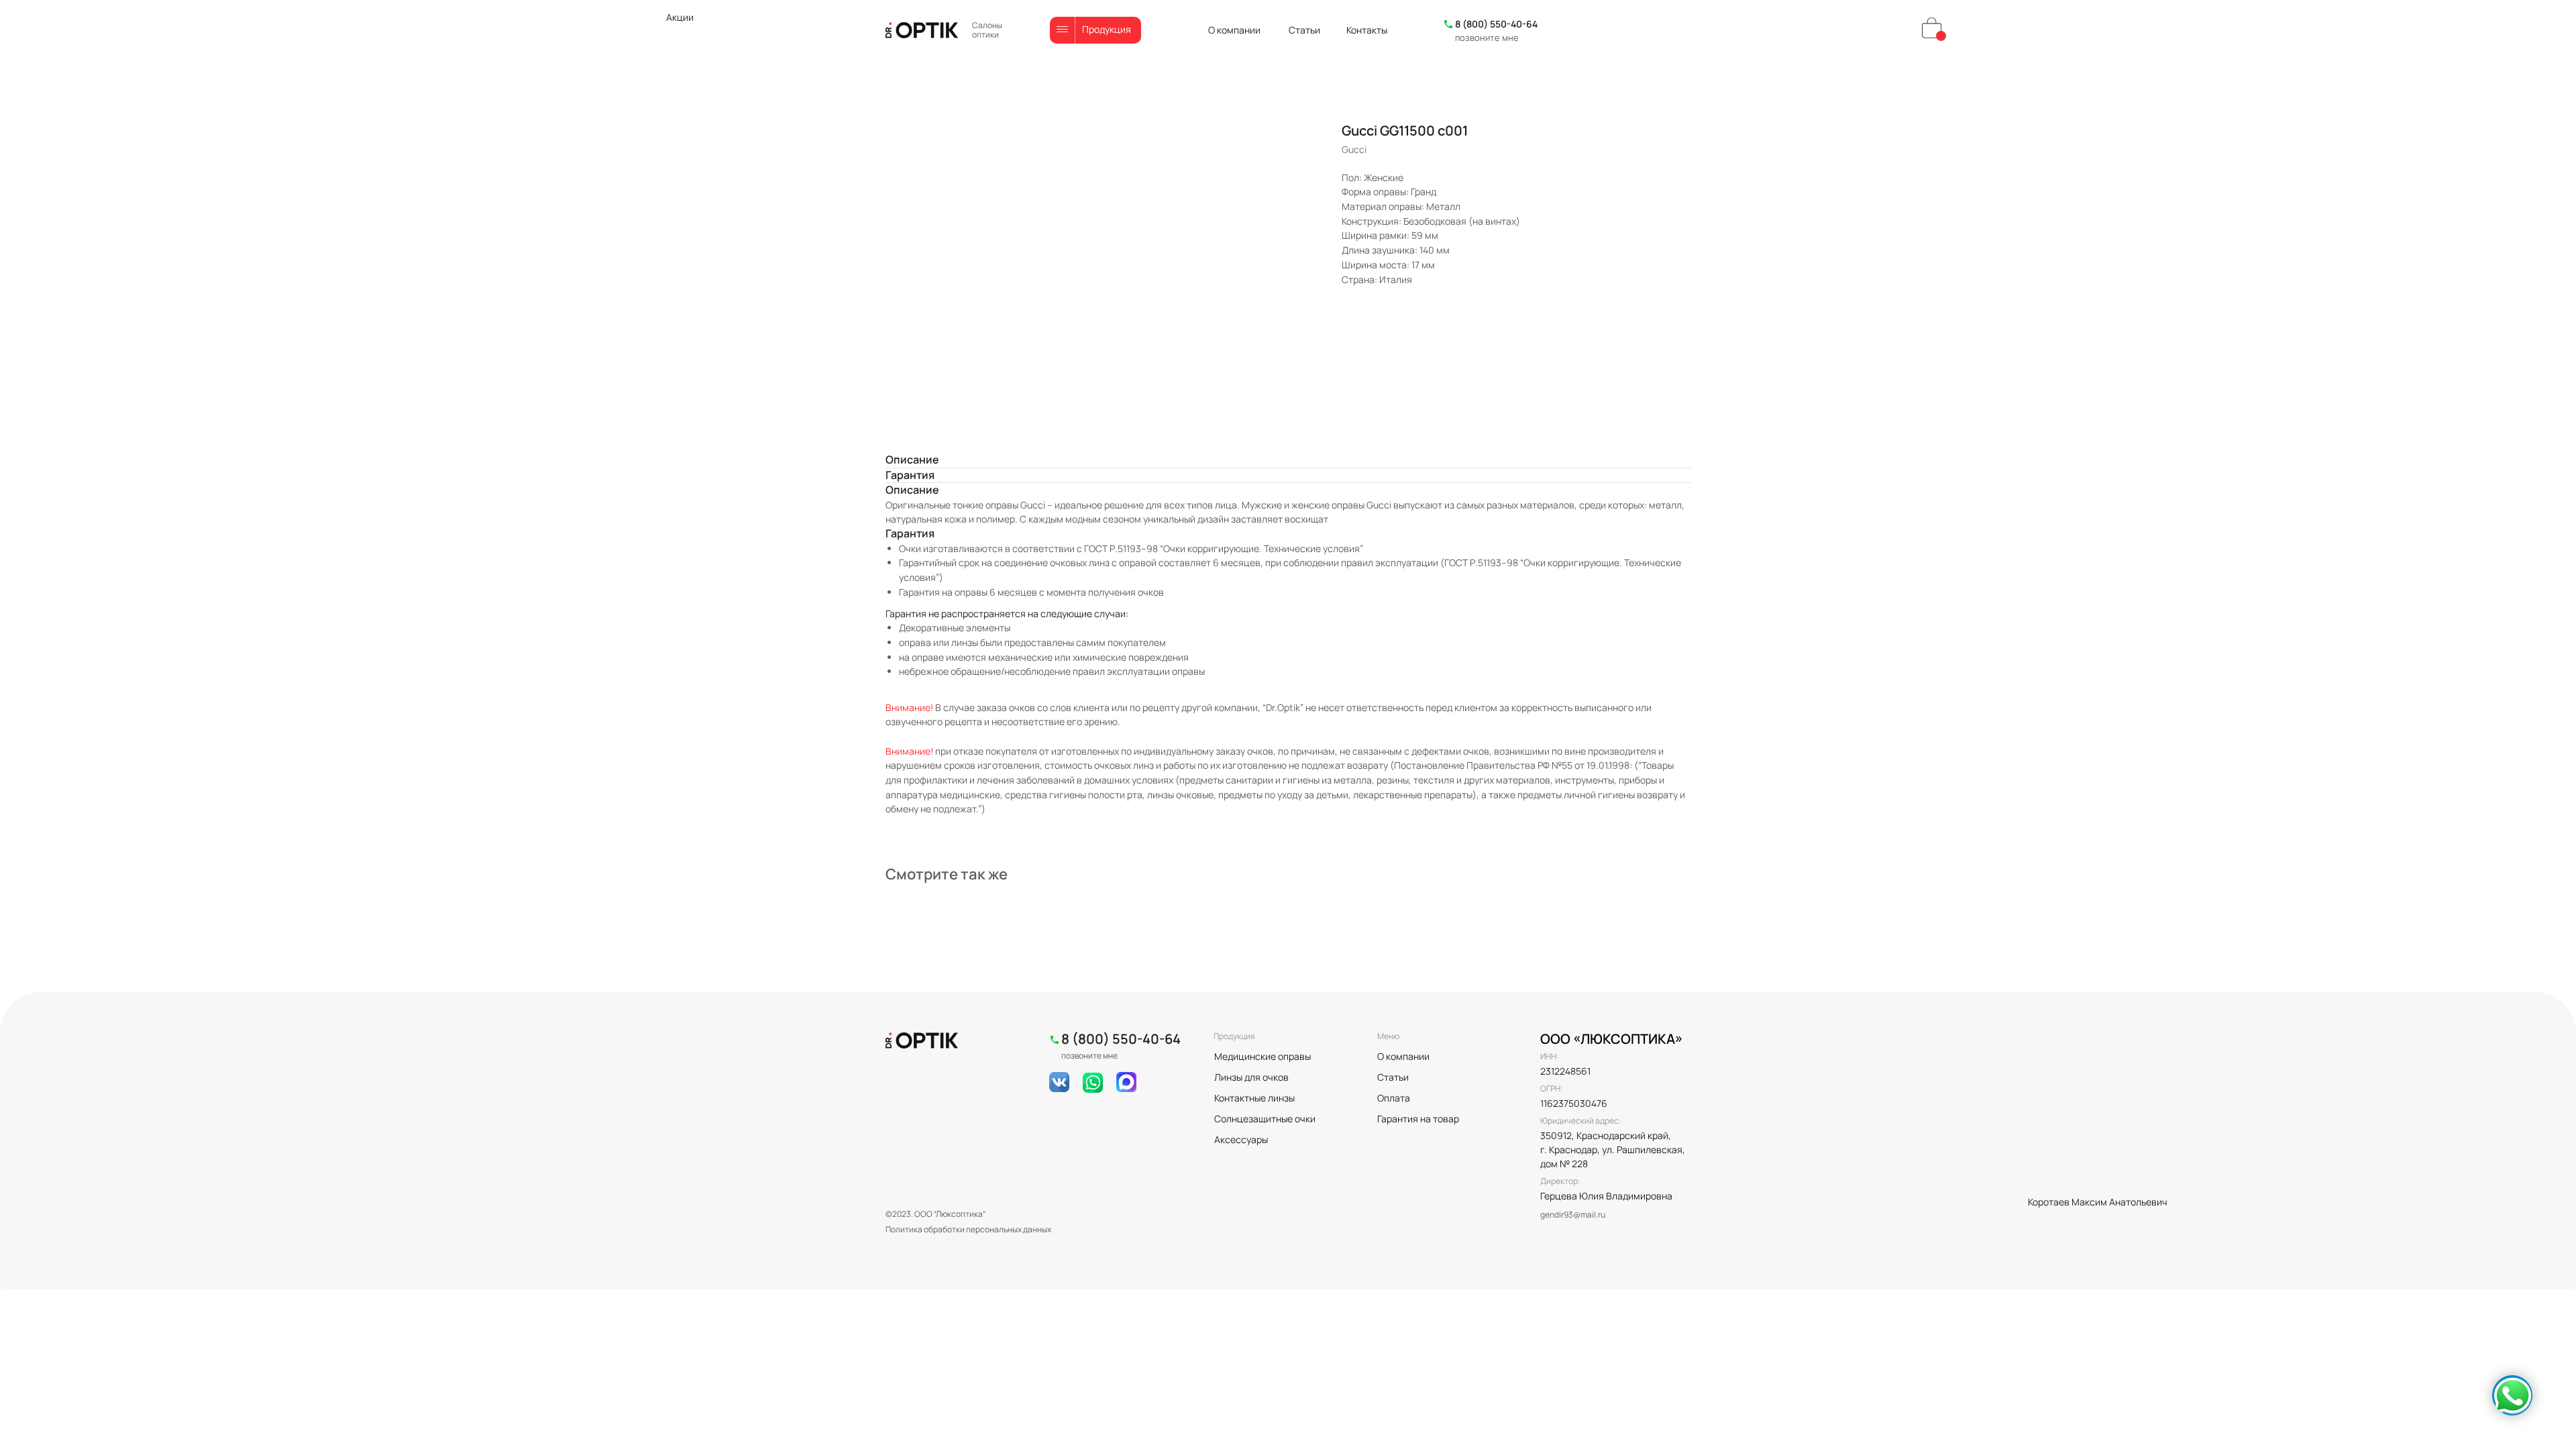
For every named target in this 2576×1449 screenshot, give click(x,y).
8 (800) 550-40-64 (1496, 24)
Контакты (1367, 30)
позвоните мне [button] (1487, 38)
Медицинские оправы (1263, 1056)
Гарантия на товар (1418, 1119)
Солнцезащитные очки (1265, 1119)
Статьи (1304, 30)
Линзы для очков (1251, 1077)
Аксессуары (1241, 1139)
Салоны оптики (987, 30)
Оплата (1394, 1098)
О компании (1234, 30)
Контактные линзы (1254, 1098)
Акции (680, 17)
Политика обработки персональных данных (968, 1229)
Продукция (1107, 29)
